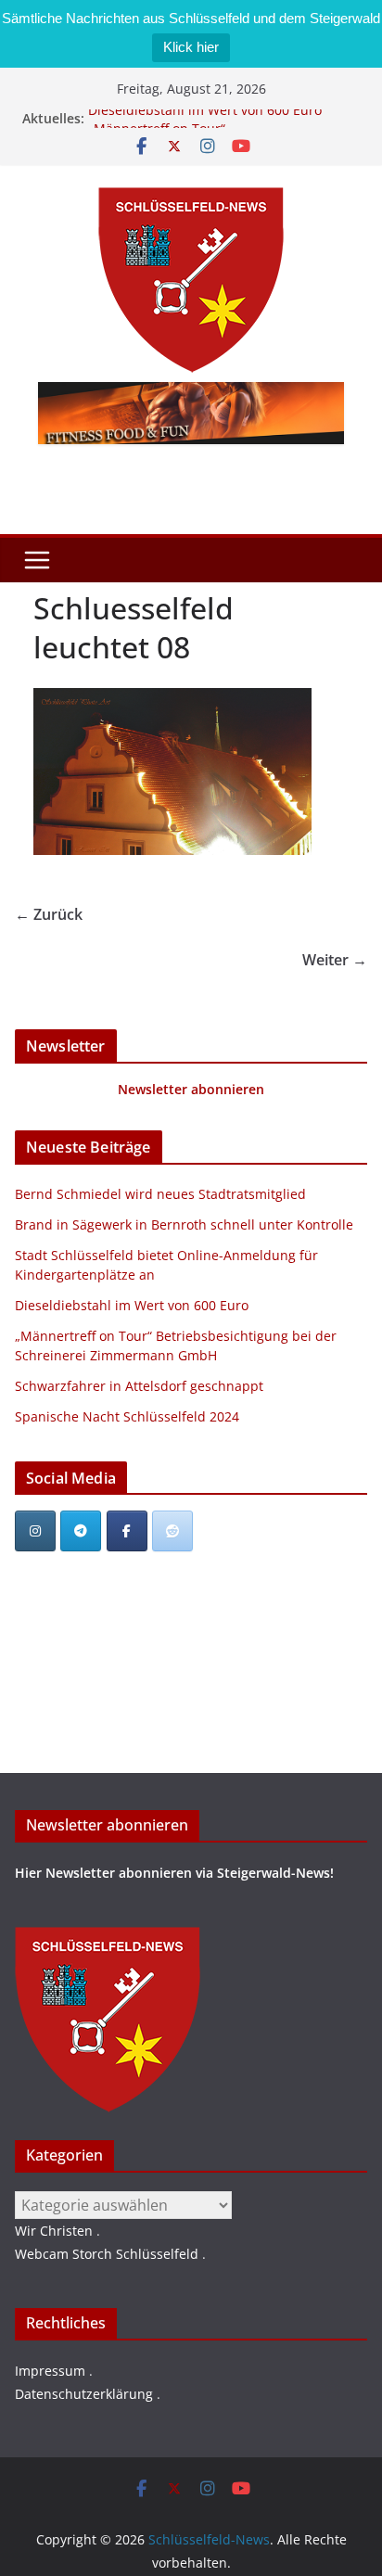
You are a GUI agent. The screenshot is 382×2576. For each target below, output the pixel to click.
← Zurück (49, 914)
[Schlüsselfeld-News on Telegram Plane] (81, 1531)
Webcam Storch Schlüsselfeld (107, 2254)
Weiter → (335, 960)
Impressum (50, 2371)
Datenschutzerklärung (84, 2394)
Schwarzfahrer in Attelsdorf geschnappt (139, 1386)
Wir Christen (54, 2231)
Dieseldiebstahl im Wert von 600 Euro (205, 116)
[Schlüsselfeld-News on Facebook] (127, 1531)
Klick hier (191, 47)
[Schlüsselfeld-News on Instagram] (35, 1531)
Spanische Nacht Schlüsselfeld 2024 (127, 1416)
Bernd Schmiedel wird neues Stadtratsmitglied (160, 1194)
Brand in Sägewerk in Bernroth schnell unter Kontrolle (184, 1224)
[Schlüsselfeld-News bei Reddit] (172, 1531)
